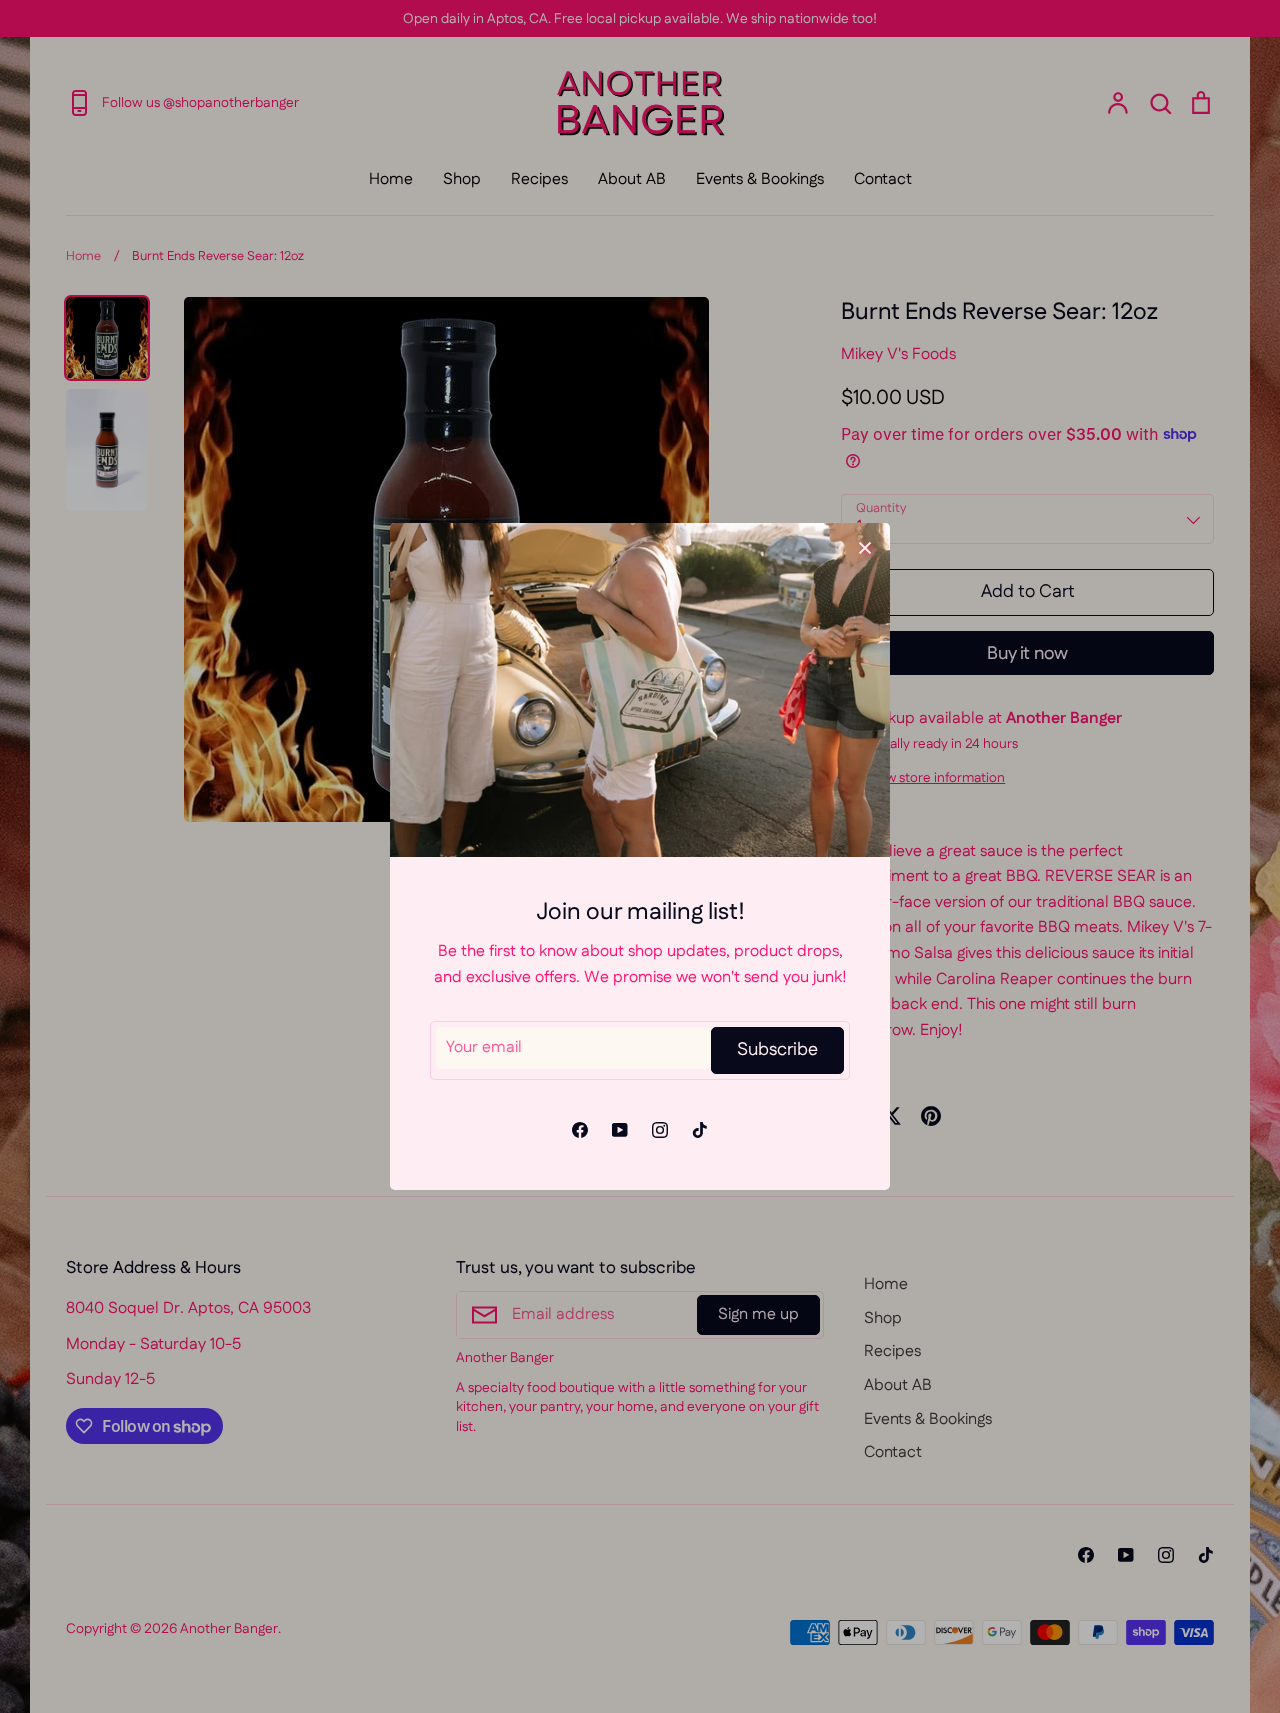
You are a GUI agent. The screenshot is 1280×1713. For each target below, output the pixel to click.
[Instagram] (660, 1130)
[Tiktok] (700, 1130)
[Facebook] (580, 1130)
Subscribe (777, 1050)
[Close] (865, 548)
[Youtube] (620, 1130)
